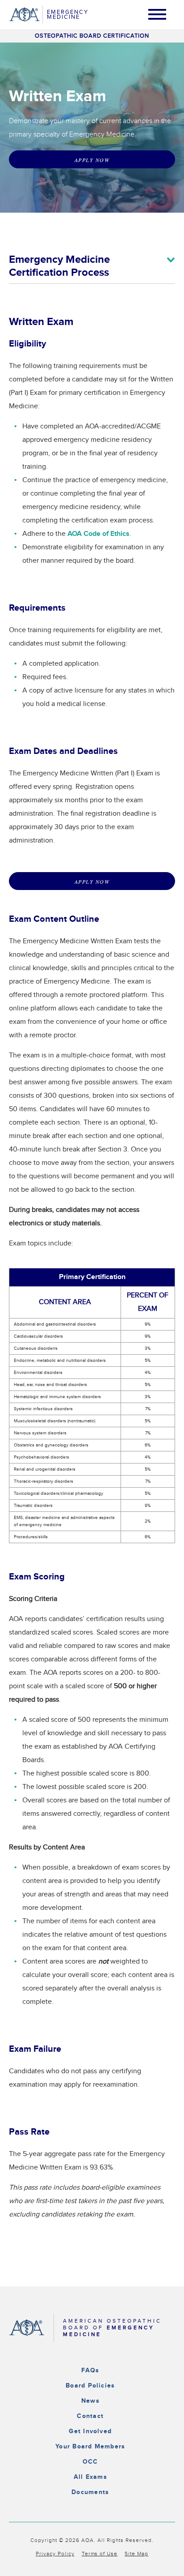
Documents (90, 2492)
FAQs (90, 2370)
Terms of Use (100, 2554)
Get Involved (90, 2431)
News (90, 2401)
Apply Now (92, 160)
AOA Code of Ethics (98, 534)
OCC (90, 2462)
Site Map (136, 2554)
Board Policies (90, 2386)
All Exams (90, 2477)
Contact (90, 2416)
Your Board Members (90, 2446)
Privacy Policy (55, 2554)
